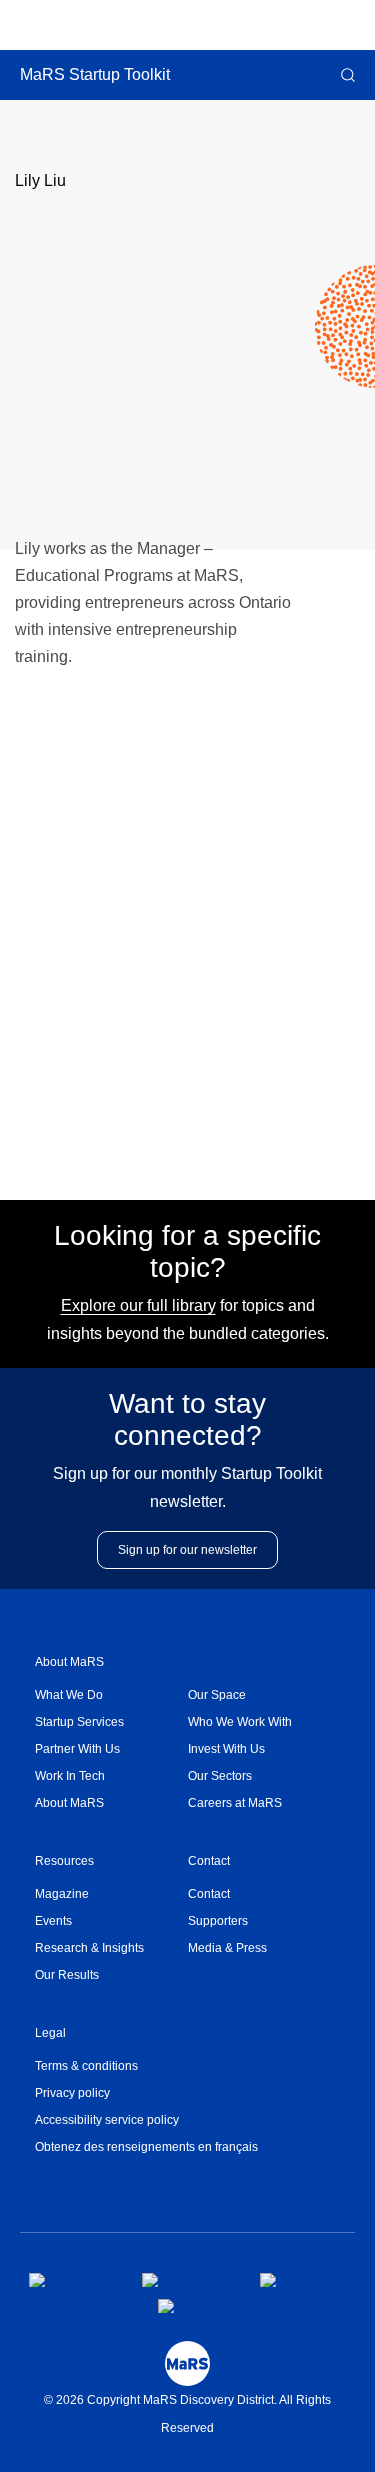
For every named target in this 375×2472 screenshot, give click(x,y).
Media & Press (227, 1948)
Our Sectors (220, 1776)
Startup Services (79, 1722)
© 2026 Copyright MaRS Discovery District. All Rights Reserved (187, 2414)
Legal (50, 2033)
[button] (346, 75)
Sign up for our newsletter (187, 1550)
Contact (209, 1861)
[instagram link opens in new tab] (185, 2280)
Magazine (62, 1894)
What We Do (69, 1695)
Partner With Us (77, 1749)
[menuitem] (111, 1695)
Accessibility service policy (107, 2120)
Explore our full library (138, 1305)
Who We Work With (240, 1722)
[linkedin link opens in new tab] (296, 2280)
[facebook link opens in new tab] (69, 2280)
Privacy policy (72, 2093)
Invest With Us (226, 1749)
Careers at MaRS (235, 1803)
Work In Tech (70, 1776)
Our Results (67, 1975)
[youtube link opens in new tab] (194, 2306)
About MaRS (69, 1662)
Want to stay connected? (187, 1419)
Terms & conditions (86, 2066)
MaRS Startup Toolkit (95, 74)
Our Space (217, 1695)
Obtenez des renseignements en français (146, 2147)
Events (53, 1921)
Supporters (218, 1921)
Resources (64, 1861)
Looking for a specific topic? (187, 1251)
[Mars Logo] (187, 2363)
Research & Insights (89, 1948)
